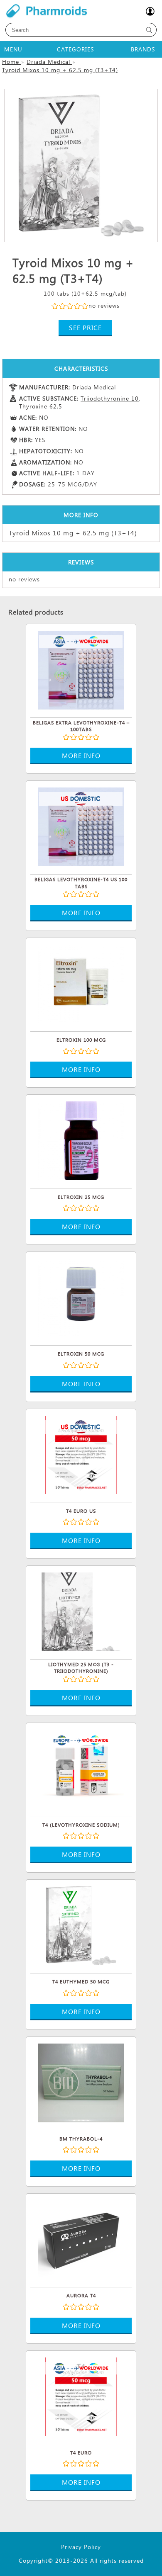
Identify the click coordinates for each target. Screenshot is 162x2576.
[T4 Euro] (81, 2399)
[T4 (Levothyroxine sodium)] (81, 1772)
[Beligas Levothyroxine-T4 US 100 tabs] (81, 829)
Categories (75, 49)
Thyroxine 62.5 (41, 406)
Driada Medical (94, 387)
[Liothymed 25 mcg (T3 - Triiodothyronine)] (81, 1614)
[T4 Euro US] (81, 1458)
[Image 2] (81, 165)
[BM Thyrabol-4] (81, 2085)
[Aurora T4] (81, 2242)
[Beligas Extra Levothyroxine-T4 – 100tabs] (81, 673)
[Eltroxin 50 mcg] (81, 1300)
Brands (143, 49)
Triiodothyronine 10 (110, 398)
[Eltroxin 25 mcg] (81, 1143)
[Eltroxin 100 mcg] (81, 987)
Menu (13, 49)
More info (81, 755)
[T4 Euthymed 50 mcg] (81, 1928)
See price (85, 327)
